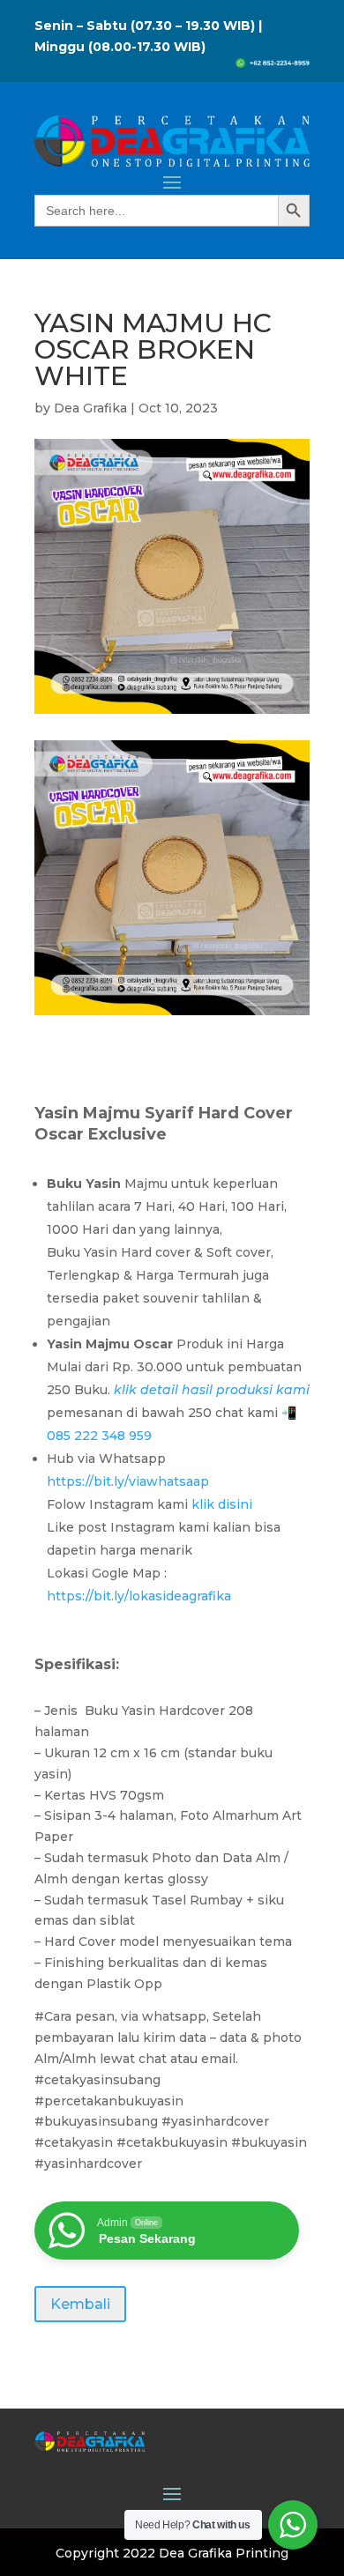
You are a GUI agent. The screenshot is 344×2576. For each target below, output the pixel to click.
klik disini (224, 1504)
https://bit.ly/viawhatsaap (130, 1481)
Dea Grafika (90, 408)
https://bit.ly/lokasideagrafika (139, 1596)
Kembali (80, 2304)
